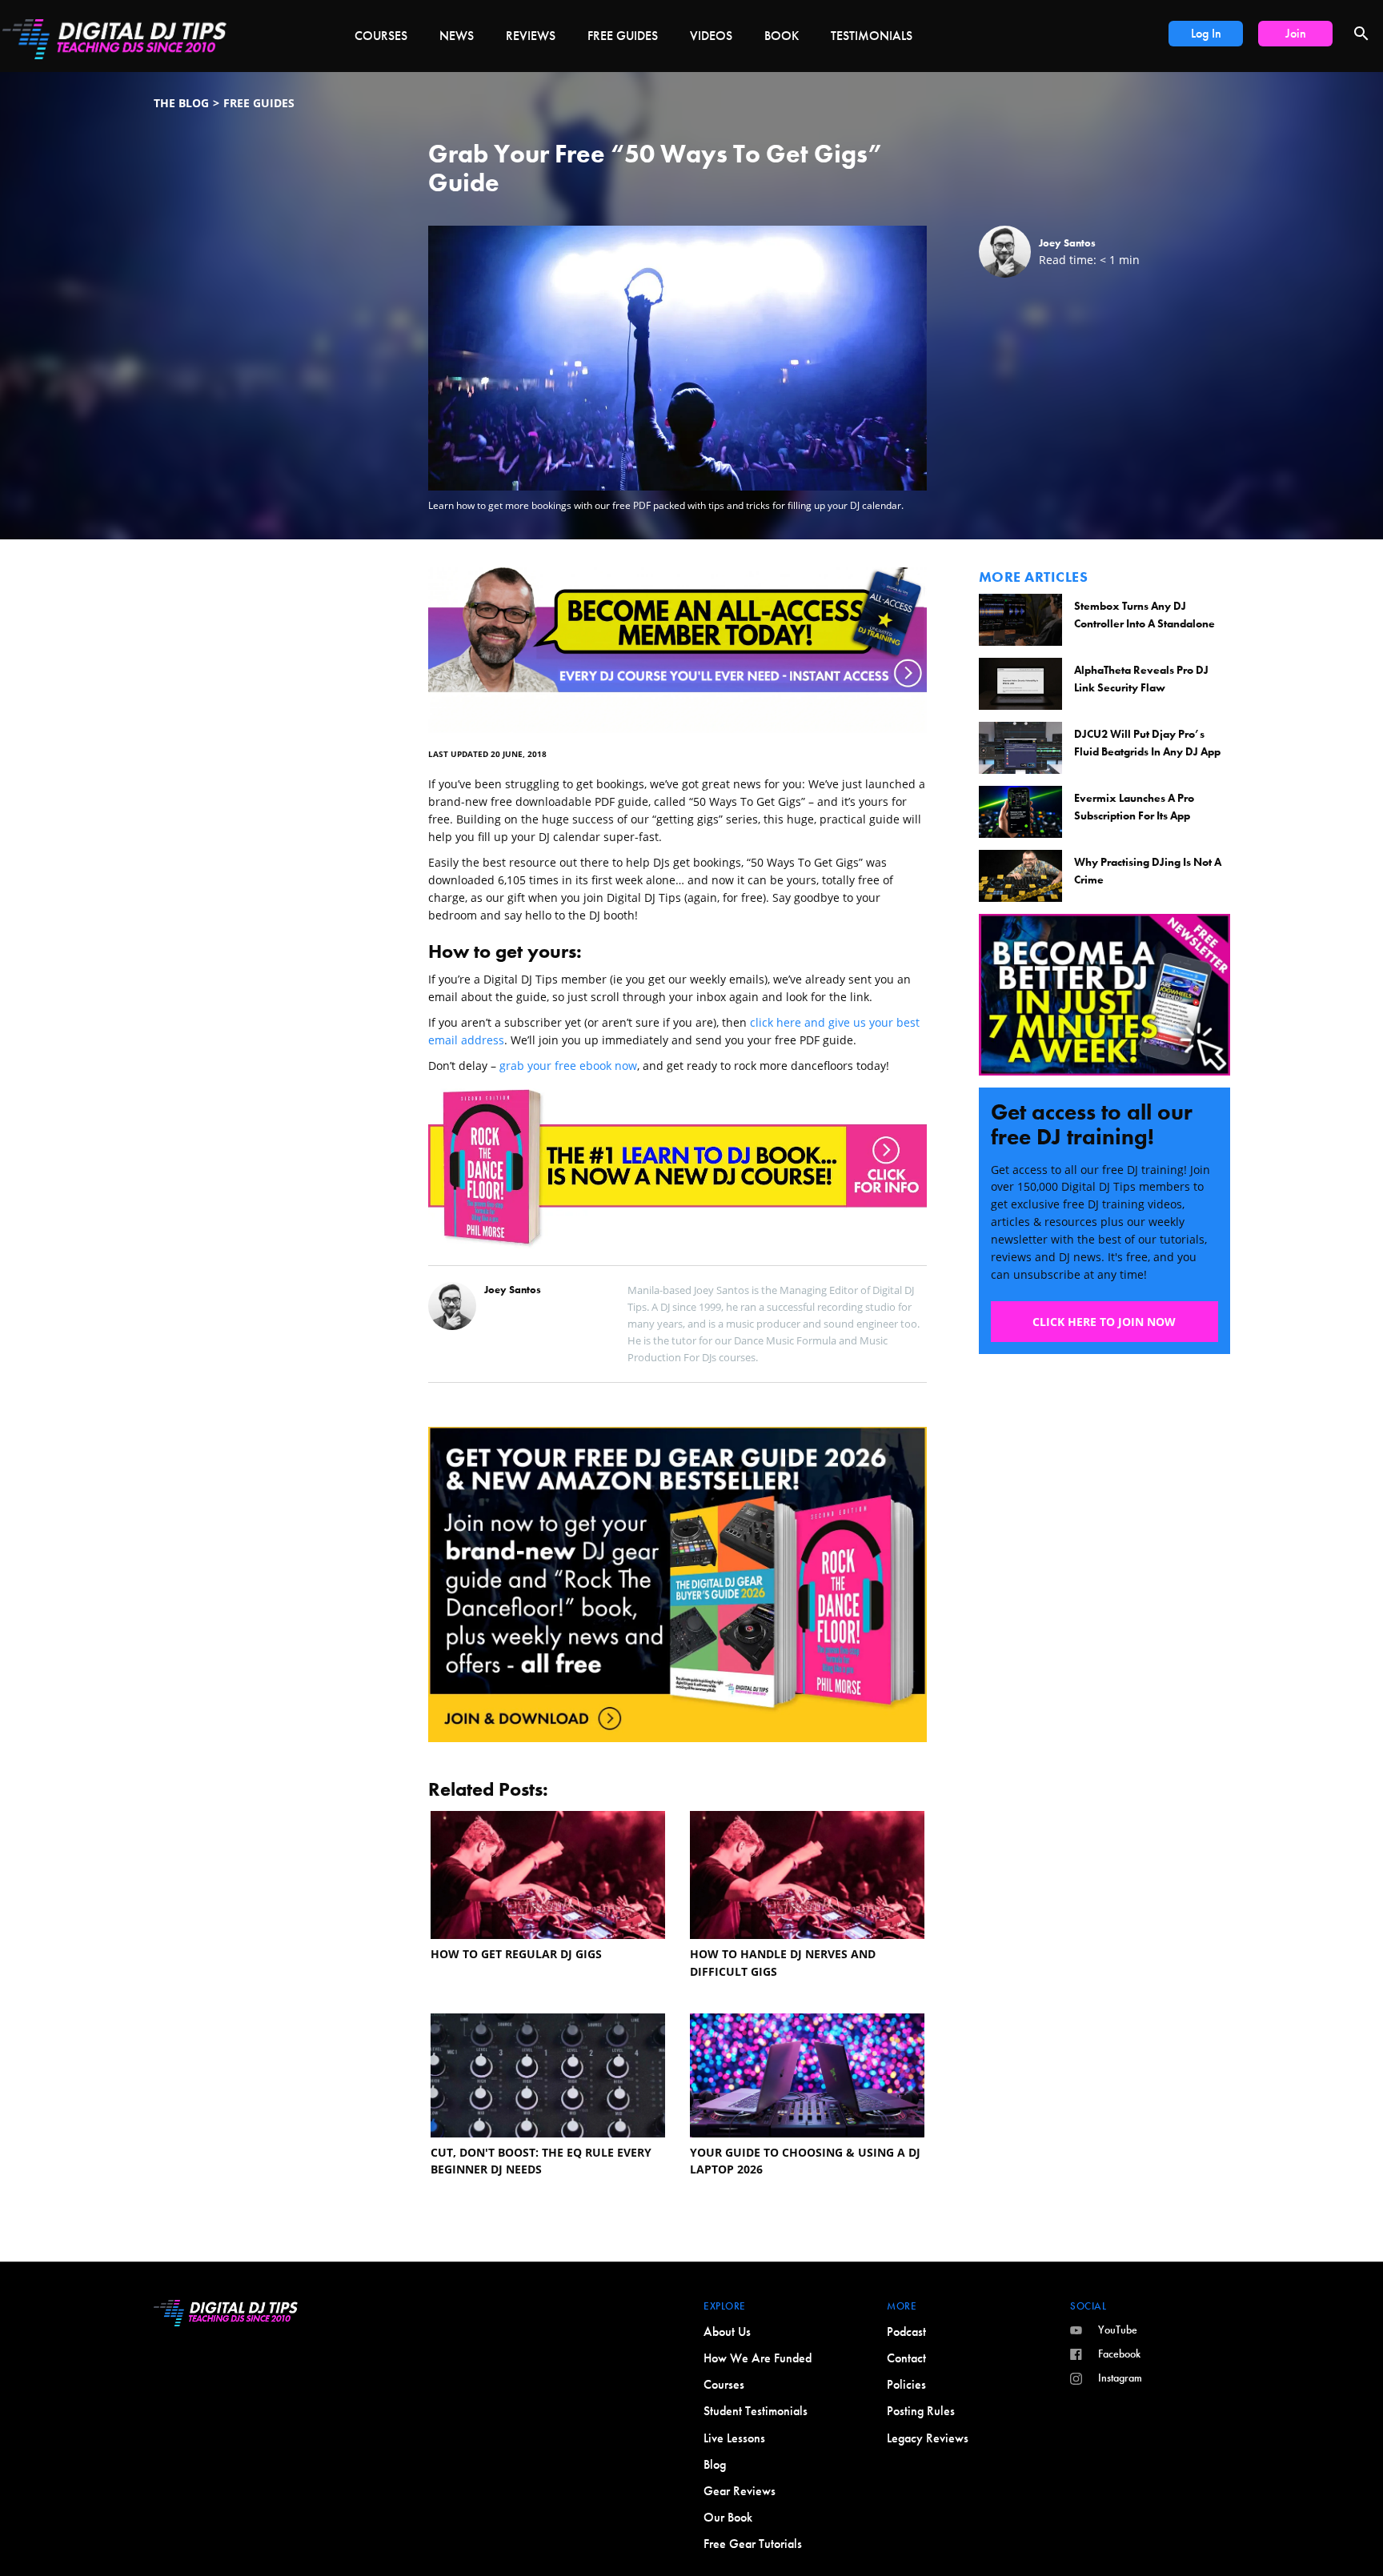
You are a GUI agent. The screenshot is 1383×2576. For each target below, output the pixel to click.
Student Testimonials (756, 2411)
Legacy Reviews (928, 2438)
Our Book (728, 2517)
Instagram (1120, 2378)
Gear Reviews (740, 2491)
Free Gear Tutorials (753, 2544)
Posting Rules (921, 2411)
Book (782, 36)
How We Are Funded (758, 2358)
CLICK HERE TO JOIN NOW (1104, 1322)
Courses (381, 36)
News (457, 36)
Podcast (906, 2332)
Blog (715, 2464)
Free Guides (623, 36)
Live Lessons (734, 2438)
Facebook (1119, 2354)
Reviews (531, 36)
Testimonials (872, 36)
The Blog (181, 103)
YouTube (1118, 2330)
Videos (711, 36)
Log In (1206, 33)
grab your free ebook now (568, 1066)
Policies (906, 2384)
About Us (727, 2332)
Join (1296, 33)
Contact (906, 2358)
